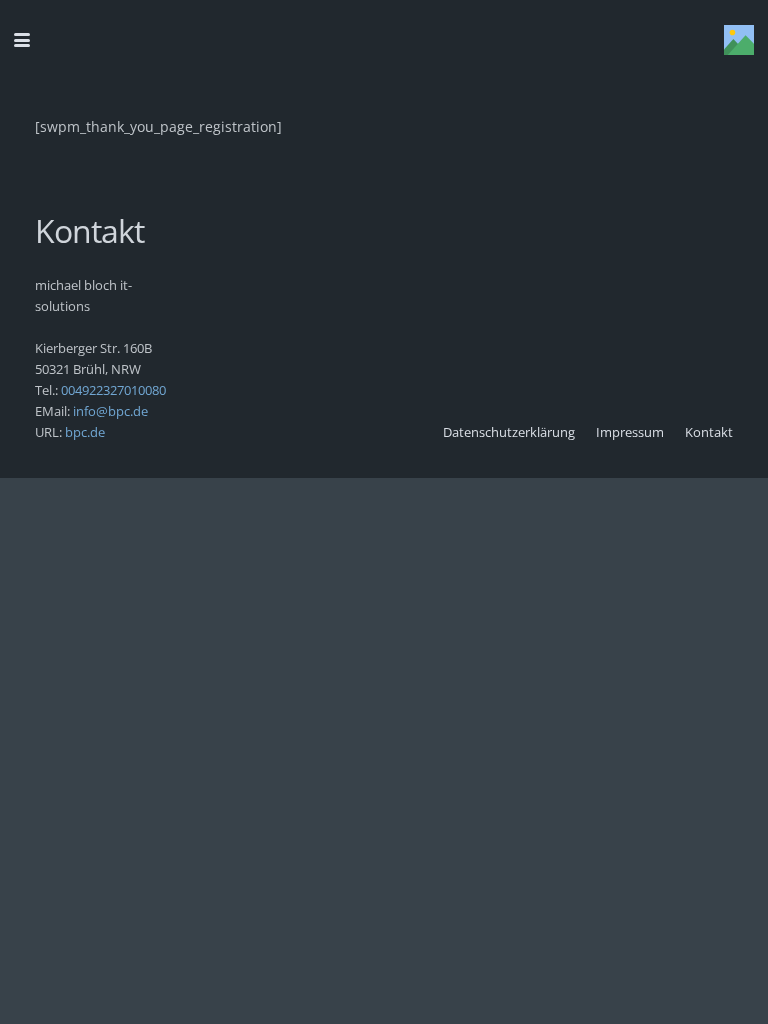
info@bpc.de (109, 411)
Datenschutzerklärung (509, 432)
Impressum (630, 432)
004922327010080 (113, 390)
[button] (22, 40)
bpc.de (85, 432)
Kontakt (709, 432)
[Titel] (739, 40)
